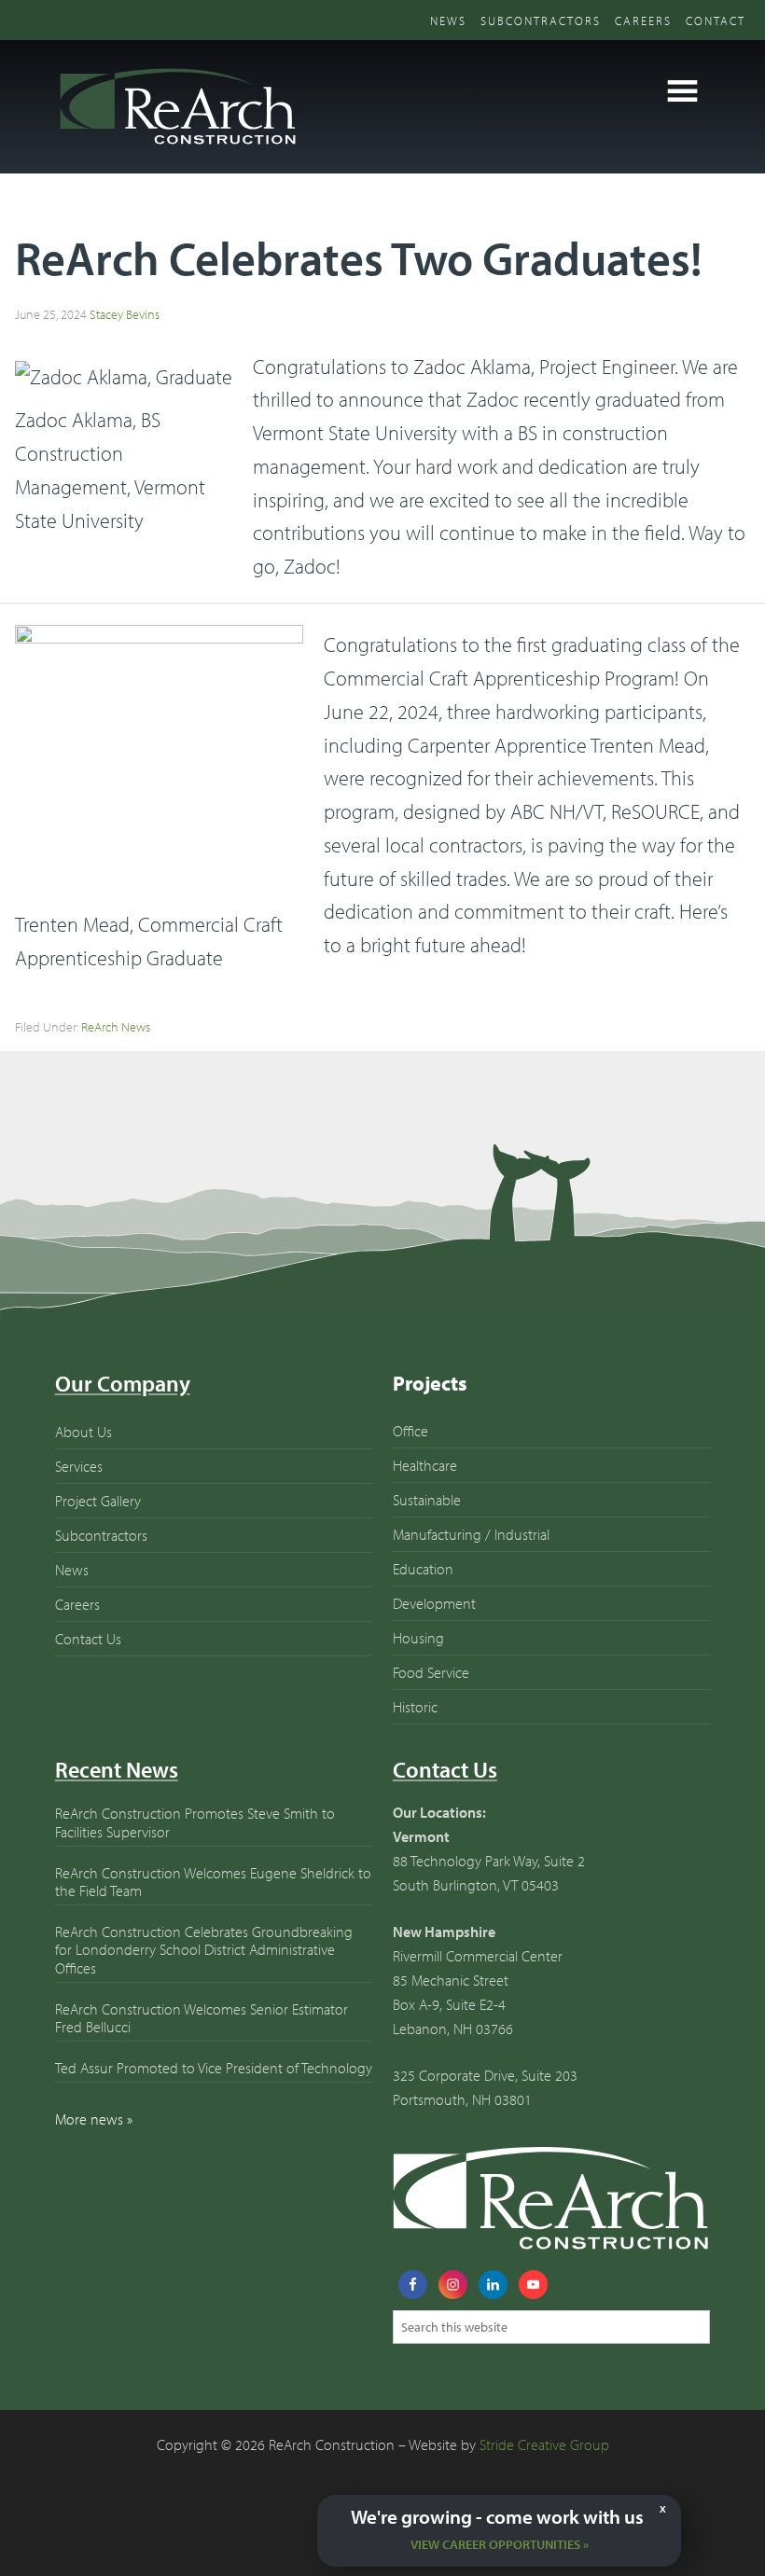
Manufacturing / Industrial (471, 1534)
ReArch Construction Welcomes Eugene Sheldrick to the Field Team (213, 1882)
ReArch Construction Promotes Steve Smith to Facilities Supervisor (195, 1822)
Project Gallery (98, 1501)
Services (79, 1466)
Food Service (431, 1672)
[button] (683, 91)
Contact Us (88, 1639)
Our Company (123, 1383)
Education (423, 1569)
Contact (716, 21)
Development (434, 1603)
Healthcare (425, 1465)
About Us (83, 1432)
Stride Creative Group (544, 2444)
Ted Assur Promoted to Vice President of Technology (214, 2068)
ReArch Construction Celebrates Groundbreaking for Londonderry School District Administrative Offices (204, 1949)
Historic (415, 1707)
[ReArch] (176, 148)
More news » (94, 2119)
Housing (418, 1638)
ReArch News (116, 1027)
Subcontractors (541, 21)
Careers (643, 21)
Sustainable (427, 1500)
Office (410, 1431)
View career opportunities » (500, 2544)
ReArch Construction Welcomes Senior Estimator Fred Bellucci (202, 2018)
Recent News (117, 1769)
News (448, 21)
